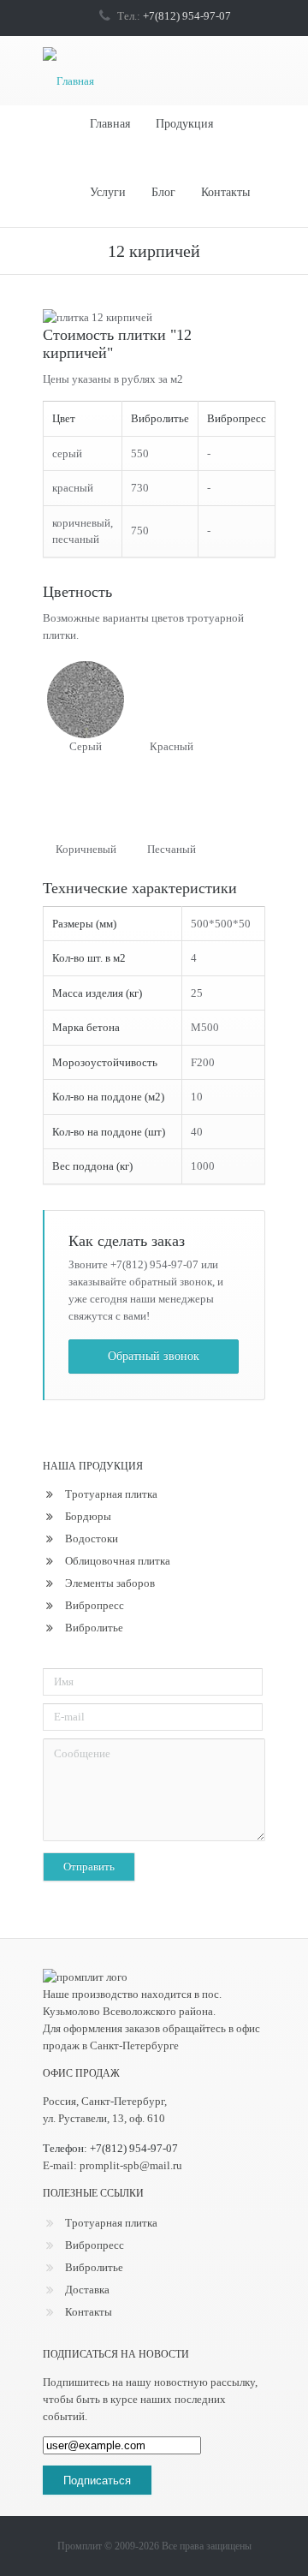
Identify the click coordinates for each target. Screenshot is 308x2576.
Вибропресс (95, 1605)
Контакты (225, 192)
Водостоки (92, 1538)
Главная (110, 124)
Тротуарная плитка (111, 1494)
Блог (163, 192)
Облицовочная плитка (118, 1561)
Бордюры (88, 1516)
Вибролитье (94, 1628)
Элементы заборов (110, 1583)
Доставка (87, 2290)
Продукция (184, 124)
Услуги (108, 192)
